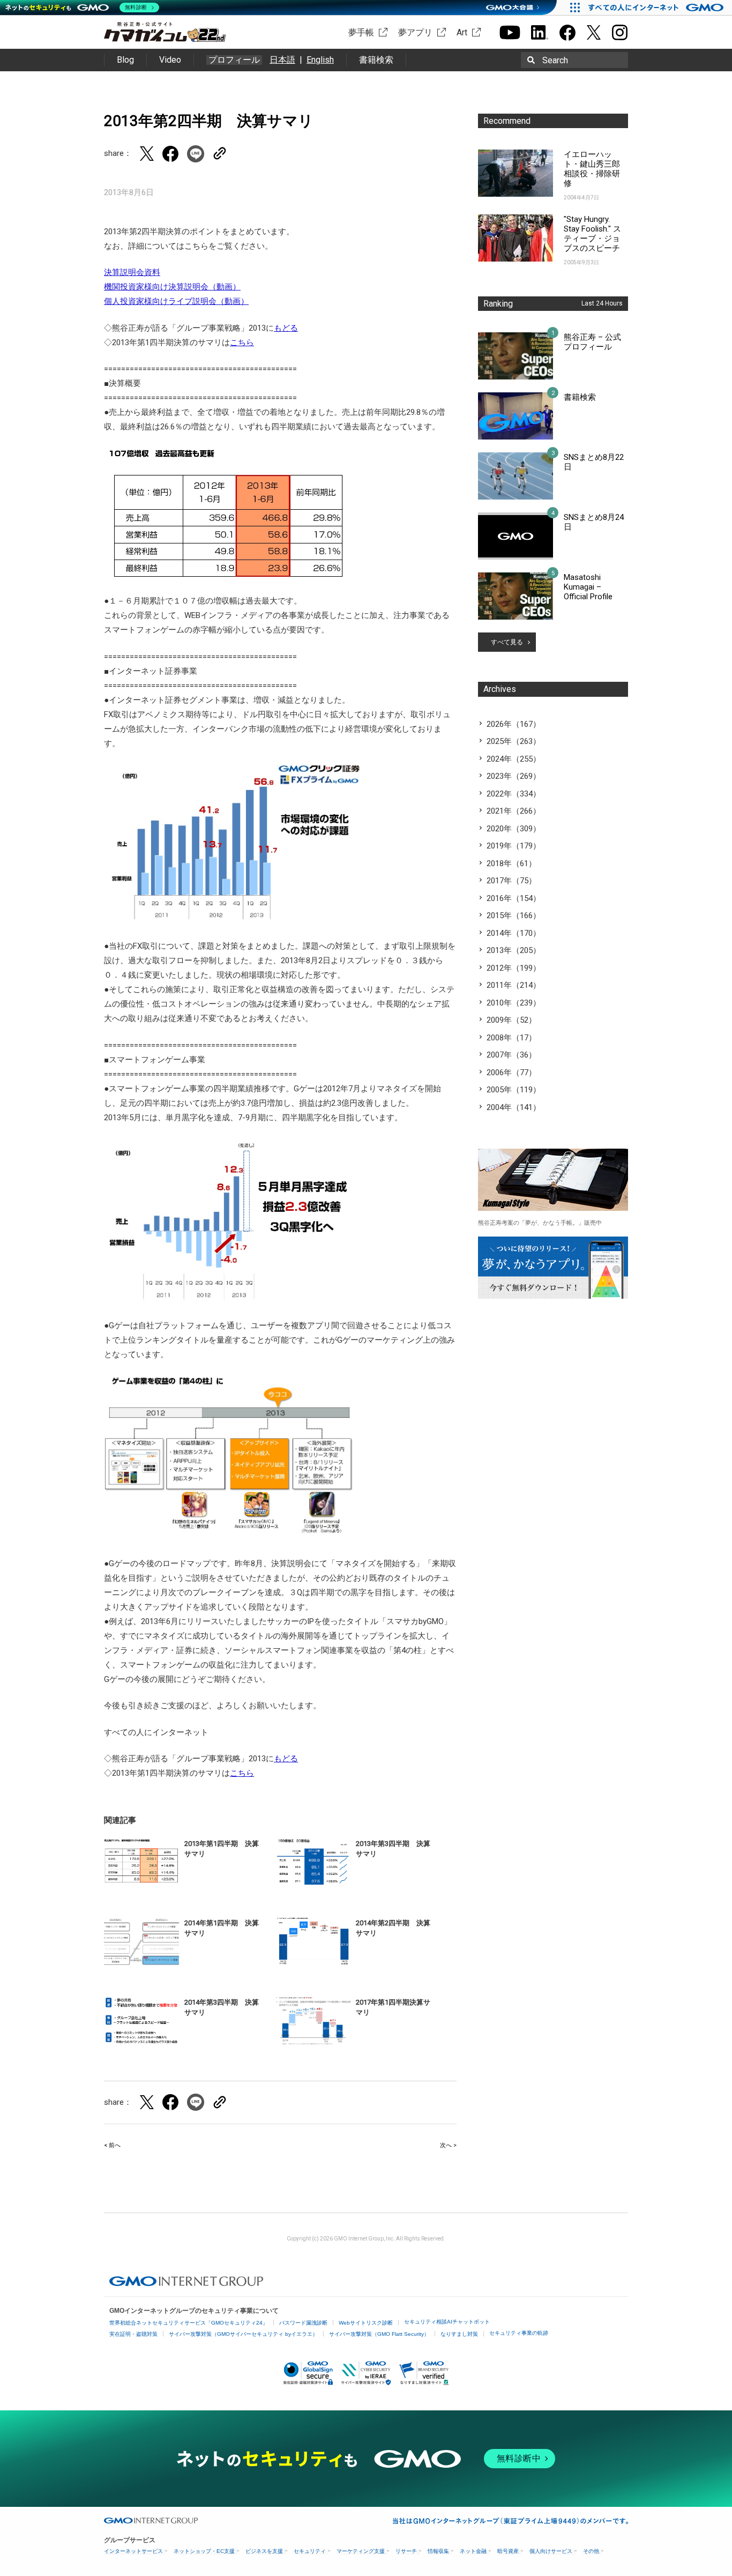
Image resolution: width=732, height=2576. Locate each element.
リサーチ (406, 2551)
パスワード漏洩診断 (303, 2323)
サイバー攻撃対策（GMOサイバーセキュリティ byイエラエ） (243, 2334)
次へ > (448, 2145)
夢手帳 (361, 32)
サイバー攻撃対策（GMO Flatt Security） (379, 2334)
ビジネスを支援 (264, 2551)
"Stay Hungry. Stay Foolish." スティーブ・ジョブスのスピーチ (592, 234)
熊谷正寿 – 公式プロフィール (592, 342)
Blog (125, 60)
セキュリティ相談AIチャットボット (447, 2322)
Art (462, 32)
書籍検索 (376, 60)
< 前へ (112, 2145)
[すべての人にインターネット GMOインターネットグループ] (657, 8)
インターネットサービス (133, 2551)
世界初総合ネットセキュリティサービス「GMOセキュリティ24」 (189, 2323)
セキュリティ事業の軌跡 (519, 2333)
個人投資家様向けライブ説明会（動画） (176, 301)
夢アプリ (415, 32)
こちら (242, 343)
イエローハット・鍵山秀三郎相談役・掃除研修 (592, 169)
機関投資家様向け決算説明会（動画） (172, 287)
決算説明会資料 (132, 272)
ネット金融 (473, 2551)
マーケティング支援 (361, 2551)
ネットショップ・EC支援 (204, 2551)
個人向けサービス (551, 2551)
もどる (286, 328)
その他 (591, 2551)
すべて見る (507, 642)
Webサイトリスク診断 (366, 2323)
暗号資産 (508, 2551)
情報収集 (438, 2551)
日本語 (282, 60)
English (320, 60)
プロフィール (234, 60)
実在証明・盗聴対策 (133, 2334)
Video (170, 60)
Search (555, 60)
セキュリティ (310, 2551)
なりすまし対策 (459, 2334)
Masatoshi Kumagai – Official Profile (588, 587)
